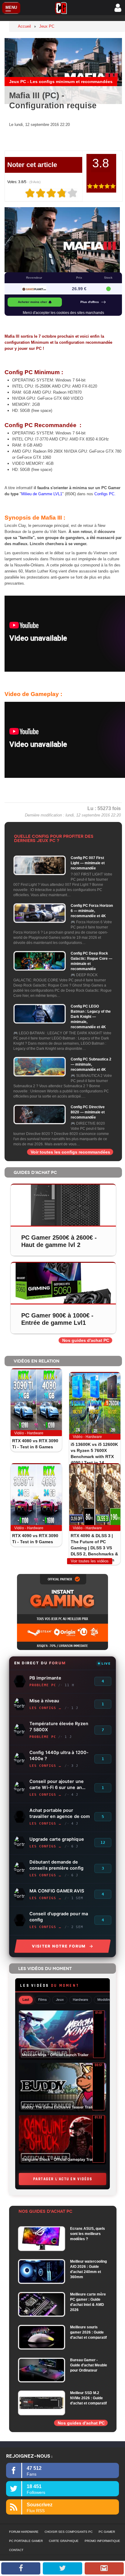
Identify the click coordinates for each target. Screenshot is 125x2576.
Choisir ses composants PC (69, 2532)
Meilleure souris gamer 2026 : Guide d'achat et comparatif (88, 2332)
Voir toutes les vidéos (90, 1561)
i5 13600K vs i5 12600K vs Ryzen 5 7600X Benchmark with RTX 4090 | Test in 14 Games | (94, 1457)
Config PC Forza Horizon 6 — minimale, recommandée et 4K (92, 911)
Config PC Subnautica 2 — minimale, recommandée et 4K (91, 1064)
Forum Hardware (24, 2532)
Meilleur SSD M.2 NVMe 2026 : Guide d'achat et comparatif (88, 2398)
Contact (16, 2550)
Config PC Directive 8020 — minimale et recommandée (88, 1112)
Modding (105, 2000)
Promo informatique (102, 2541)
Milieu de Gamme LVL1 (42, 494)
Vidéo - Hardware (29, 1433)
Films (42, 2000)
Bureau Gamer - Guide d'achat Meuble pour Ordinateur (89, 2365)
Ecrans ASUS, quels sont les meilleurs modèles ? (88, 2234)
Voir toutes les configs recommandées (70, 1152)
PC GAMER (107, 2532)
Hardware (81, 2000)
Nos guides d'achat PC (86, 1340)
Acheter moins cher (32, 302)
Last (26, 2000)
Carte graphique (64, 2541)
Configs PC (104, 494)
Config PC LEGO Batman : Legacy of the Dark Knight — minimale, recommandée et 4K (91, 1017)
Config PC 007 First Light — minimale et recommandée (88, 863)
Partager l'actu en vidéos (63, 2179)
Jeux (60, 2000)
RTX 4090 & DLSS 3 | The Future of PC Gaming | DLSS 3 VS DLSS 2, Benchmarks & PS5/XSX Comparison (94, 1548)
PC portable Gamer (26, 2541)
